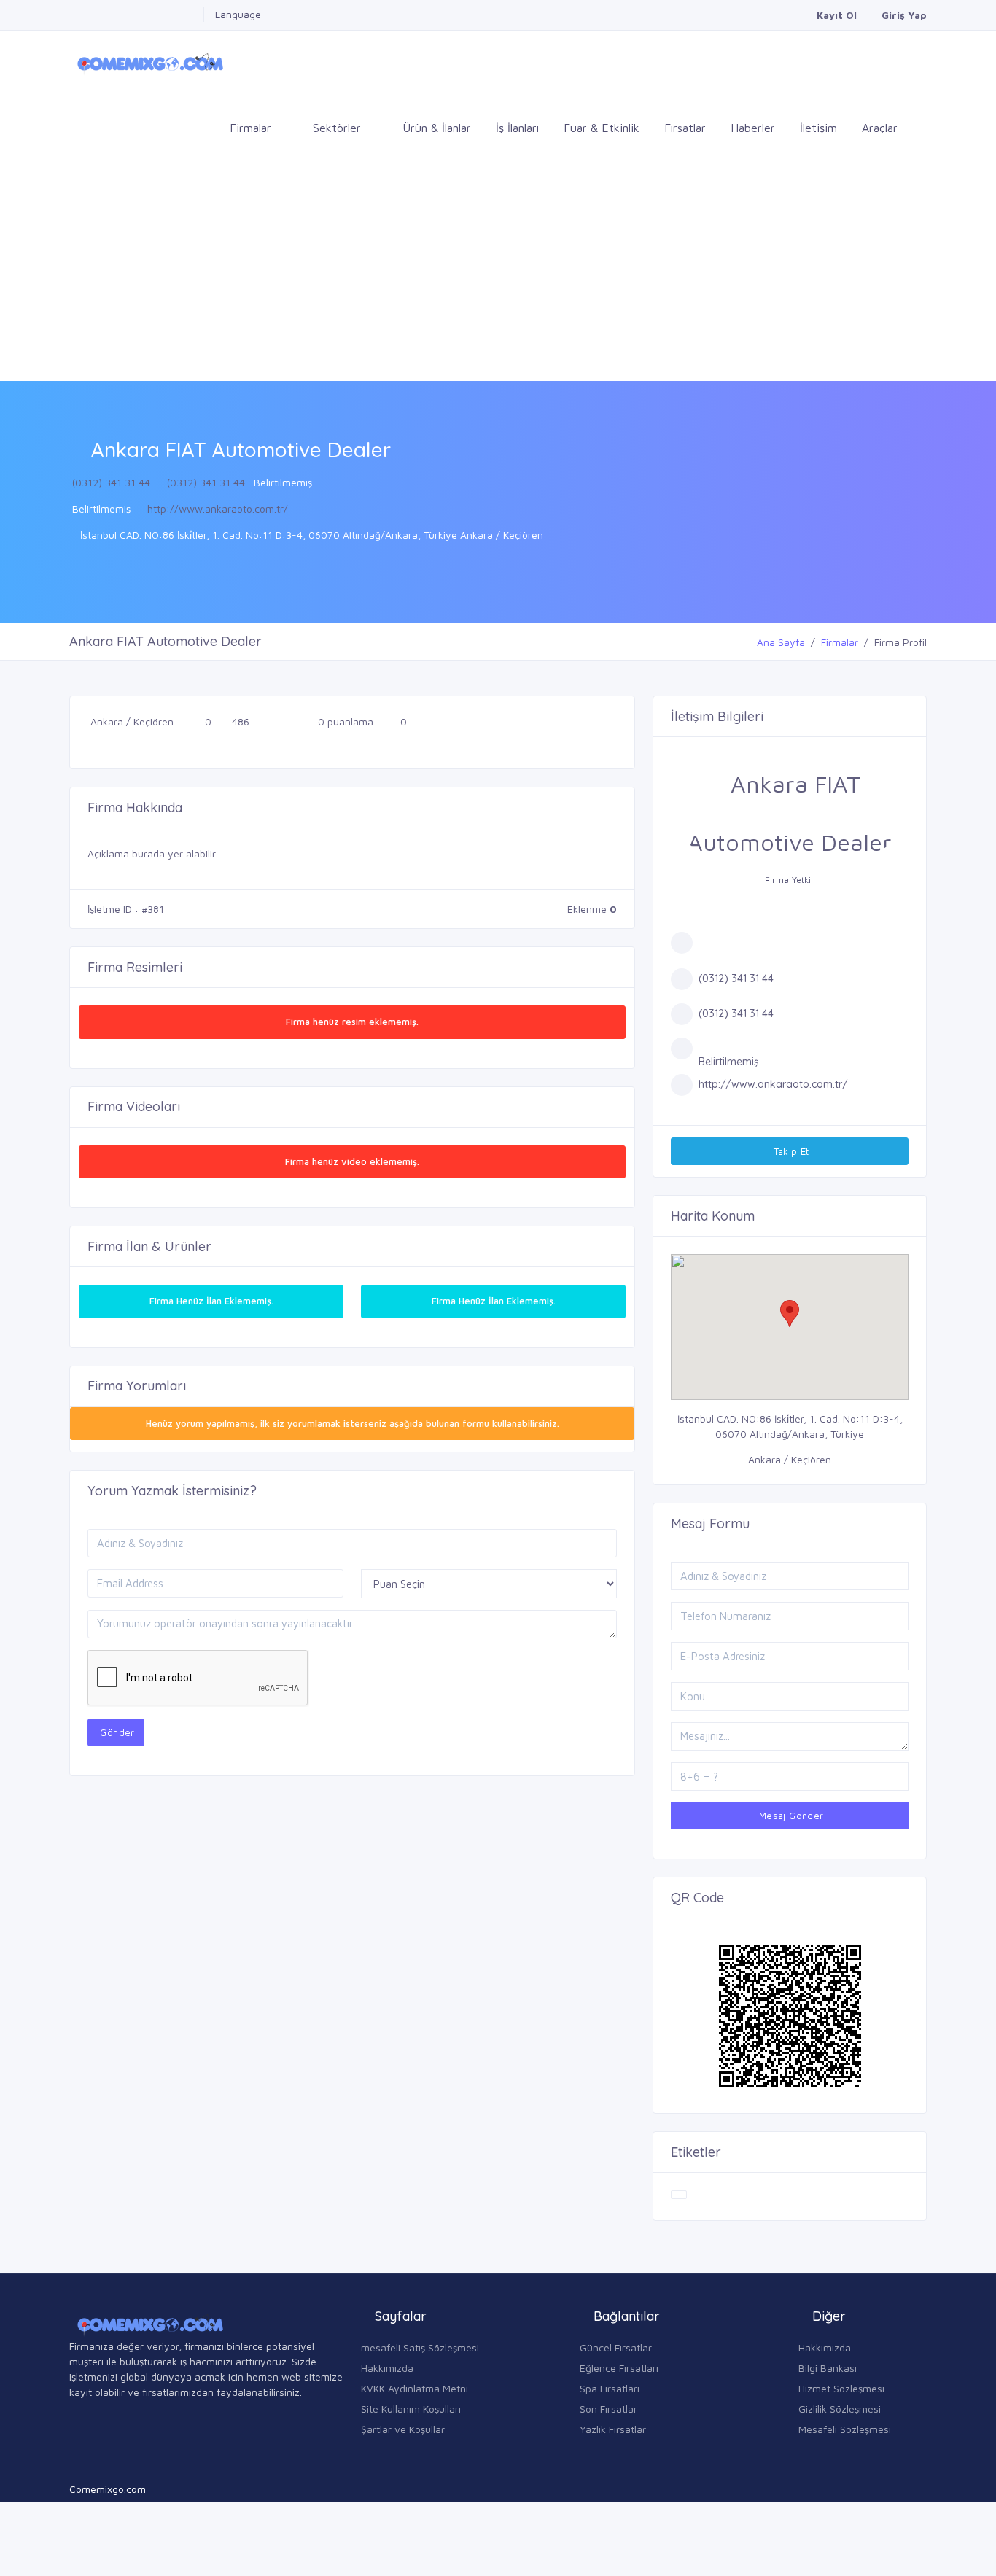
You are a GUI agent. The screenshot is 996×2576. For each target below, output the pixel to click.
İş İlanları (517, 128)
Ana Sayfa (781, 642)
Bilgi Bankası (828, 2368)
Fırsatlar (685, 128)
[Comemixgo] (148, 62)
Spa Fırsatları (610, 2388)
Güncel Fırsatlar (616, 2347)
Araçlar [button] (882, 128)
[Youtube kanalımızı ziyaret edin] (156, 14)
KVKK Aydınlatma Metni (415, 2388)
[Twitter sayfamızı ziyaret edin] (117, 14)
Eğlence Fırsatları (619, 2368)
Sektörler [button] (339, 128)
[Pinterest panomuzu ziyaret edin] (195, 14)
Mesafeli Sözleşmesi (845, 2429)
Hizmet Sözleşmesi (841, 2388)
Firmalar (840, 642)
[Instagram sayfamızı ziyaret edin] (176, 14)
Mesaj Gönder (789, 1816)
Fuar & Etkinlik (602, 128)
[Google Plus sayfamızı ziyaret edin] (97, 14)
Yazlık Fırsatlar (613, 2429)
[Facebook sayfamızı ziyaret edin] (77, 14)
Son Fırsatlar (608, 2409)
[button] (790, 1314)
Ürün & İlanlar (437, 128)
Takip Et (790, 1151)
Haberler (753, 128)
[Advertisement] (498, 271)
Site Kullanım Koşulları (411, 2409)
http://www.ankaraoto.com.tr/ (218, 509)
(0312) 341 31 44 (111, 482)
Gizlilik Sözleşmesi (840, 2409)
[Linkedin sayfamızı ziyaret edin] (136, 14)
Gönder (116, 1732)
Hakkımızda (387, 2368)
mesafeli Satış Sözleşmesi (420, 2347)
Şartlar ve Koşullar (403, 2429)
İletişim (818, 128)
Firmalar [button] (252, 128)
